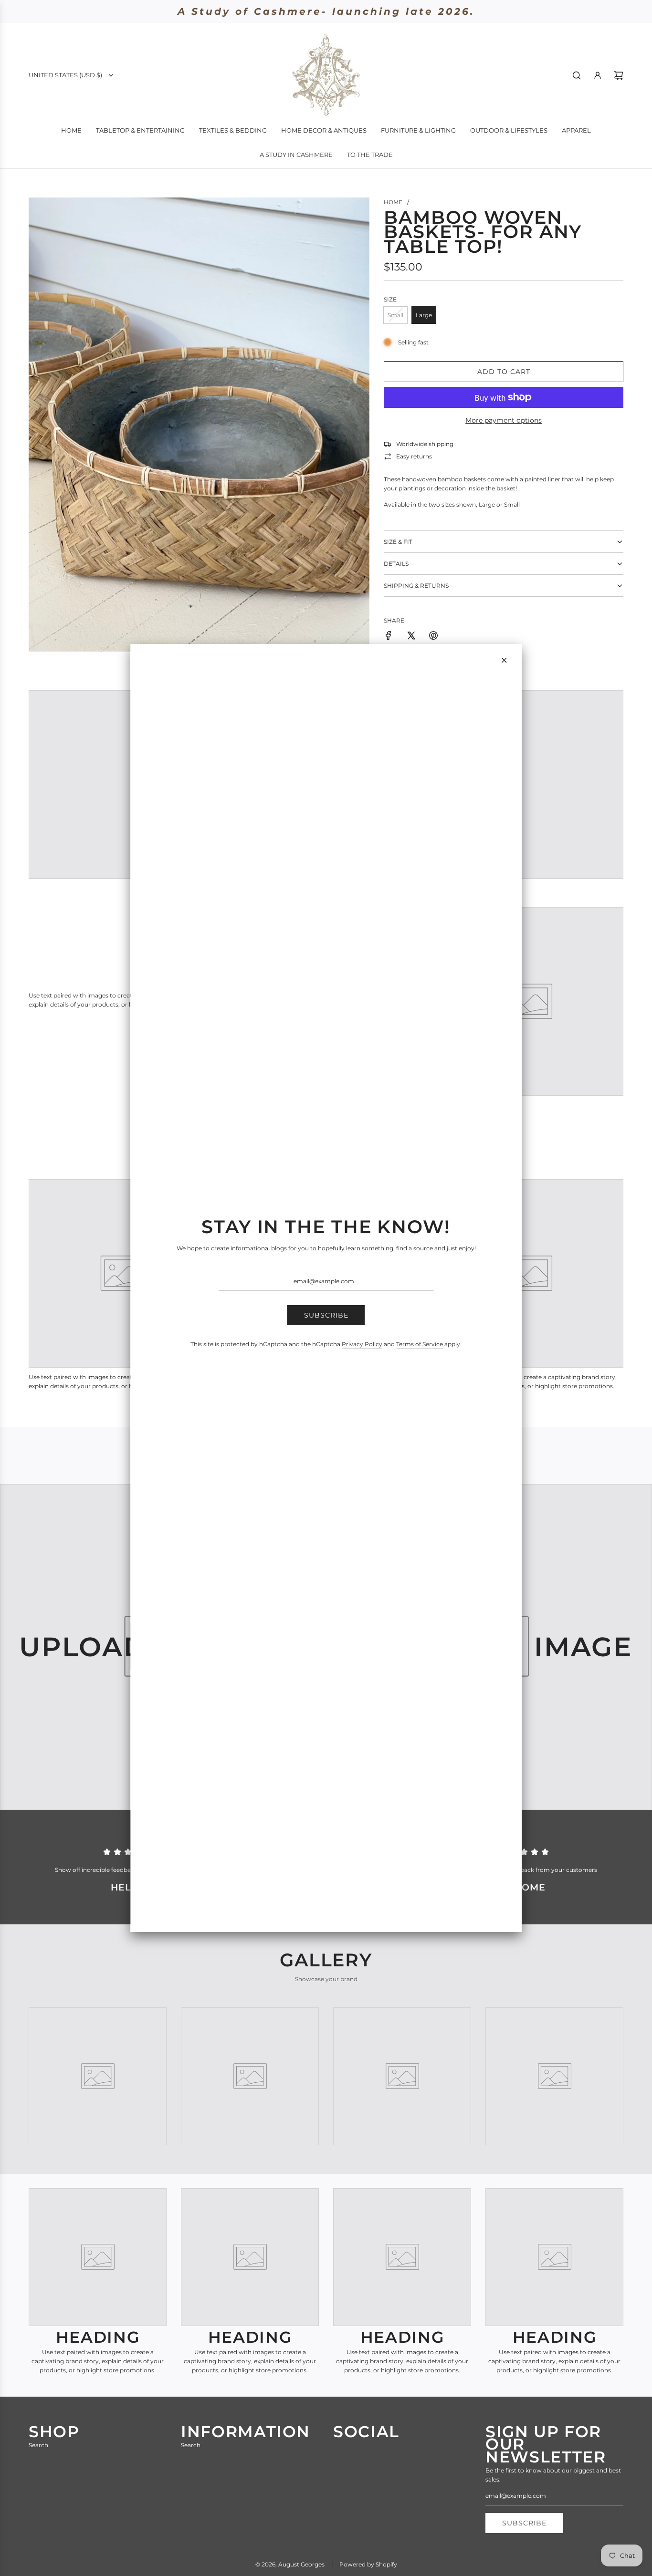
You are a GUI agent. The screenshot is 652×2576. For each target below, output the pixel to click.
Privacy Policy (362, 1344)
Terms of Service (420, 1344)
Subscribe (326, 1315)
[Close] (504, 660)
